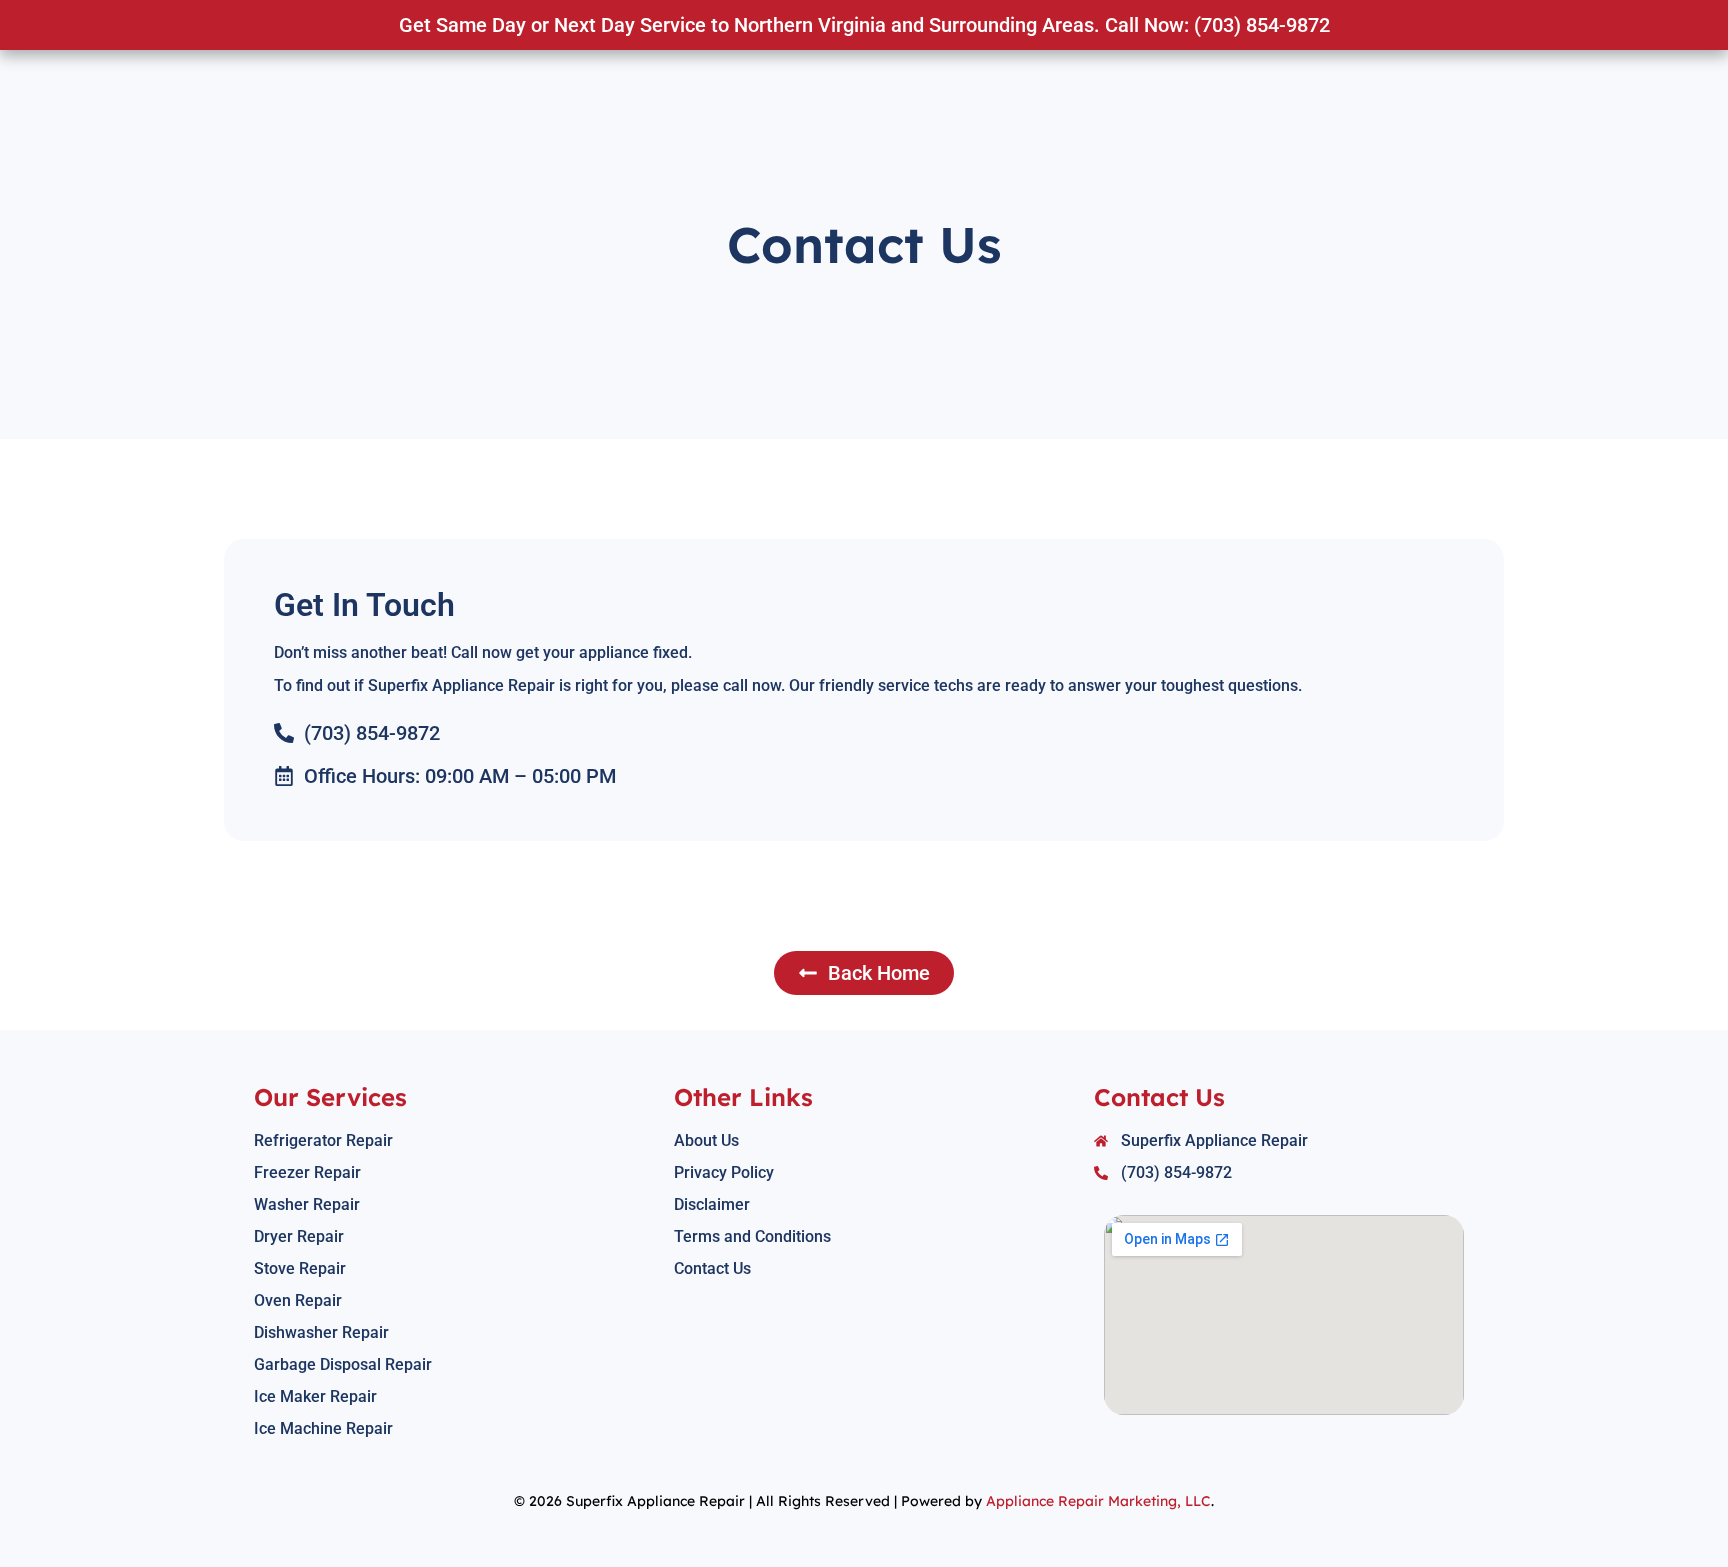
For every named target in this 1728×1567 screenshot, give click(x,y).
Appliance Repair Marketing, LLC (1098, 1501)
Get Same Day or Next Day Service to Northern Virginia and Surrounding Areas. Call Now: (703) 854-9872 (864, 25)
